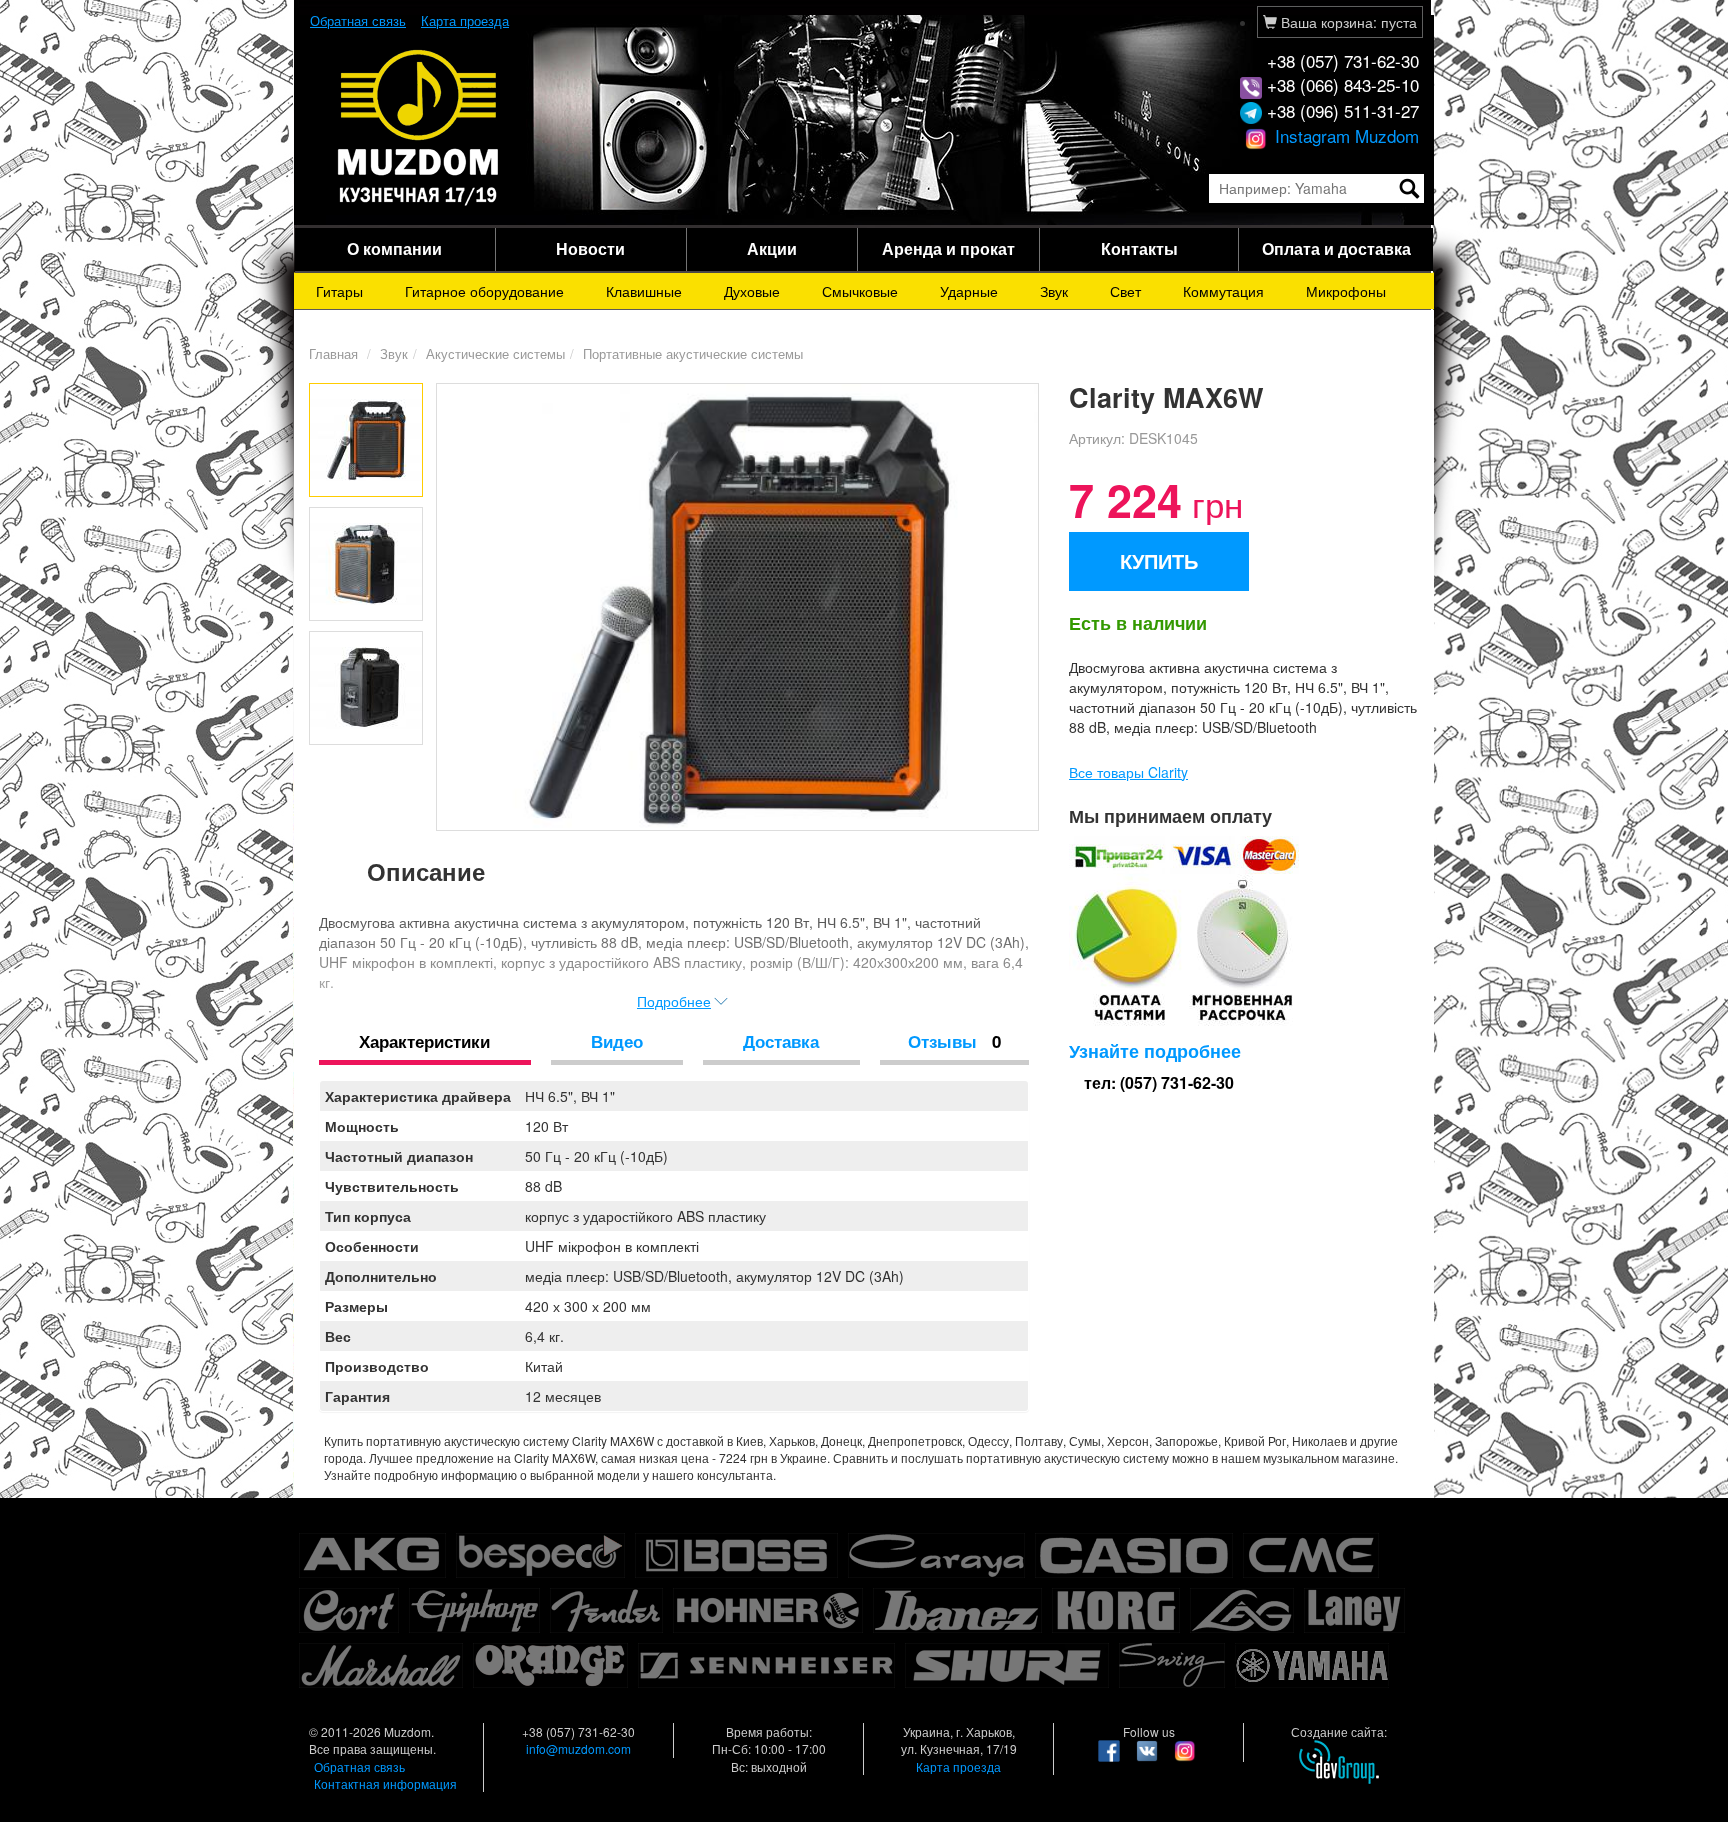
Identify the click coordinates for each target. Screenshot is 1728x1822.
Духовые (752, 291)
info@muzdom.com (578, 1748)
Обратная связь (358, 20)
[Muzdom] (419, 126)
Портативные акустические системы (693, 353)
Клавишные (644, 291)
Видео (617, 1041)
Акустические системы (495, 353)
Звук (1054, 291)
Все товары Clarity (1128, 772)
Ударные (969, 291)
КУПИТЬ (1159, 560)
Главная (333, 353)
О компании (394, 248)
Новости (590, 248)
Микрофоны (1346, 291)
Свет (1125, 291)
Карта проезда (465, 20)
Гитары (339, 291)
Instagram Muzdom (1344, 135)
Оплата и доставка (1336, 248)
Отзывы (954, 1041)
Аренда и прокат (948, 248)
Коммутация (1223, 291)
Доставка (781, 1041)
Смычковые (860, 291)
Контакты (1139, 248)
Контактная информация (385, 1783)
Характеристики (424, 1041)
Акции (772, 248)
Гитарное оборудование (484, 291)
